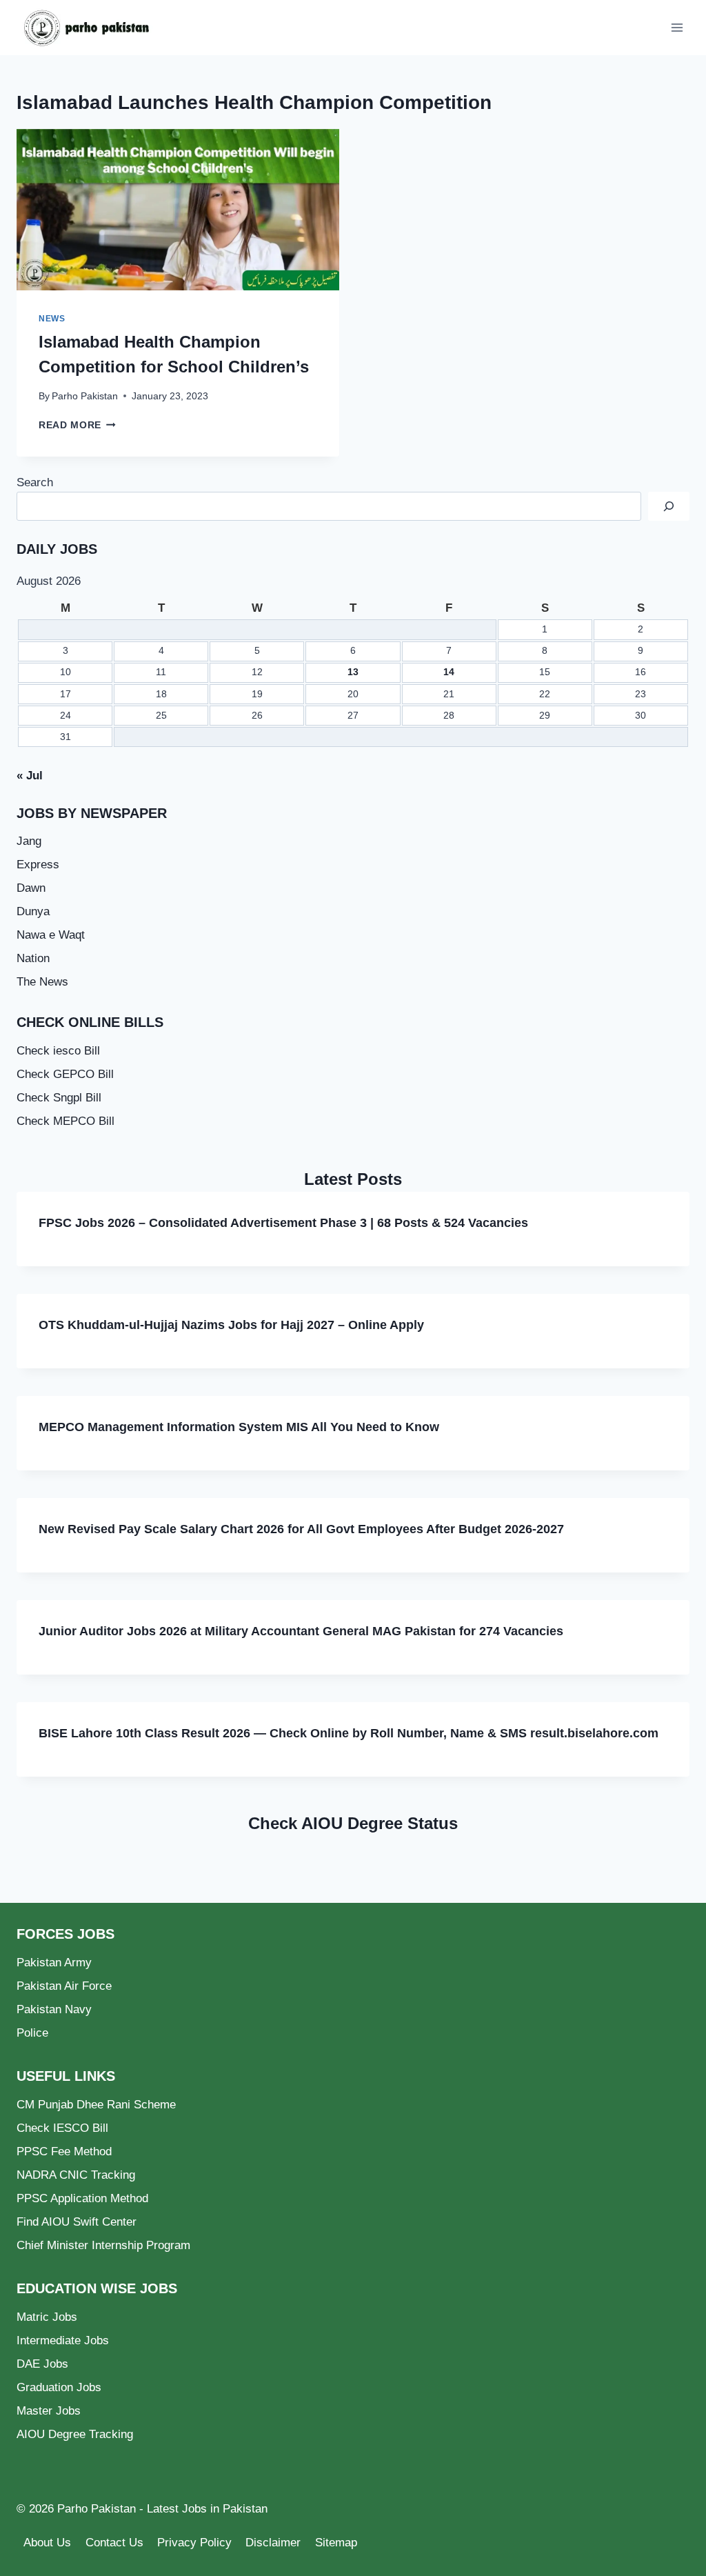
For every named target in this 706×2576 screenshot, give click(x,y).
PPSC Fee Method (64, 2151)
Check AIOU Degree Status (353, 1823)
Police (32, 2033)
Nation (33, 958)
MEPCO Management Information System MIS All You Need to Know (239, 1427)
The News (42, 982)
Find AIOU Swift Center (77, 2222)
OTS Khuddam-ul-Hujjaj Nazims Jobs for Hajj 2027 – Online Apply (231, 1325)
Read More (77, 425)
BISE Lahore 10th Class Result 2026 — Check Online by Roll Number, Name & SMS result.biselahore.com (349, 1733)
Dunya (33, 911)
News (52, 319)
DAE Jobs (42, 2364)
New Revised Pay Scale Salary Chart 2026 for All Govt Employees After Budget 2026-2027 (301, 1529)
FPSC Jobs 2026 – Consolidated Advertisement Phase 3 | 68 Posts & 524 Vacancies (283, 1223)
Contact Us (114, 2543)
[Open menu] (677, 27)
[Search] (669, 507)
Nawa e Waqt (51, 935)
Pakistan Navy (54, 2009)
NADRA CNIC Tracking (76, 2175)
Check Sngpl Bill (59, 1098)
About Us (47, 2543)
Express (38, 865)
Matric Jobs (47, 2317)
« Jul (30, 776)
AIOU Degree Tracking (75, 2434)
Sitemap (336, 2543)
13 (353, 672)
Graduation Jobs (59, 2387)
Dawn (31, 888)
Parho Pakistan (85, 396)
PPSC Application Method (82, 2198)
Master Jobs (49, 2411)
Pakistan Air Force (64, 1986)
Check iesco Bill (58, 1051)
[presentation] (178, 210)
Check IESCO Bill (62, 2128)
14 (449, 672)
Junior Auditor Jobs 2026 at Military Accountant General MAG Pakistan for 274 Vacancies (301, 1631)
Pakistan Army (54, 1963)
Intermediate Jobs (63, 2340)
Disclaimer (273, 2543)
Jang (29, 841)
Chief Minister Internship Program (103, 2245)
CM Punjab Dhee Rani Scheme (96, 2105)
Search (35, 482)
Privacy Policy (194, 2543)
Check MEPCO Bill (65, 1121)
